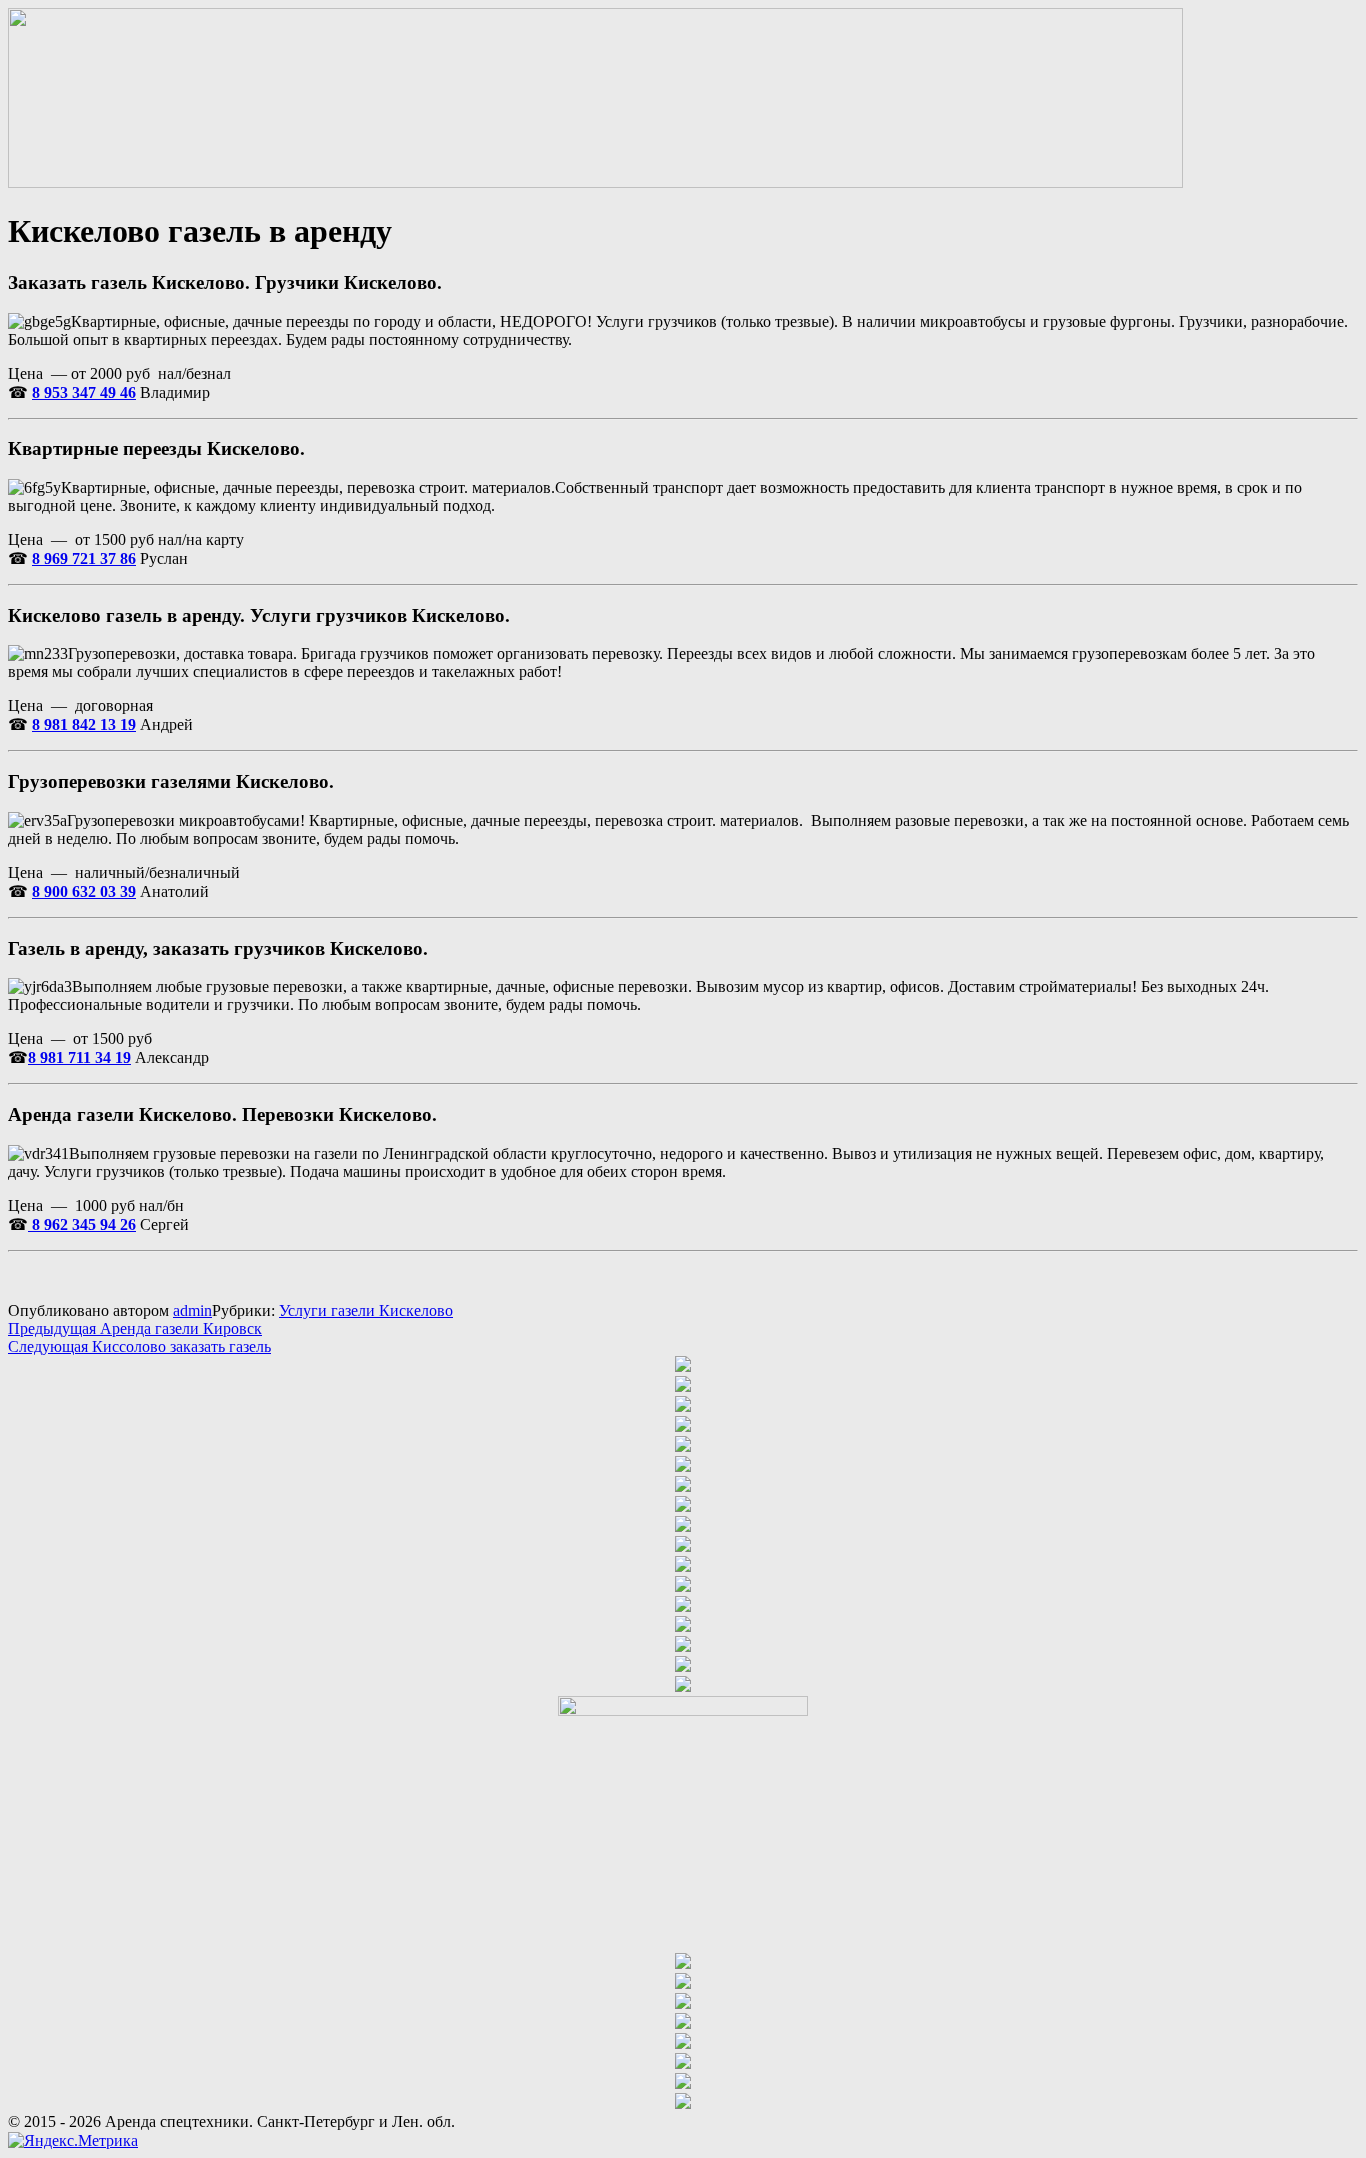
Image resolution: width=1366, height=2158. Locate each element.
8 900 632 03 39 (84, 891)
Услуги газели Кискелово (366, 1310)
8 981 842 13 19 (84, 724)
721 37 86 (102, 558)
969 (54, 558)
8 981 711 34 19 (79, 1057)
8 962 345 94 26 (82, 1224)
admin (192, 1310)
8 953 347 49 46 (84, 392)
